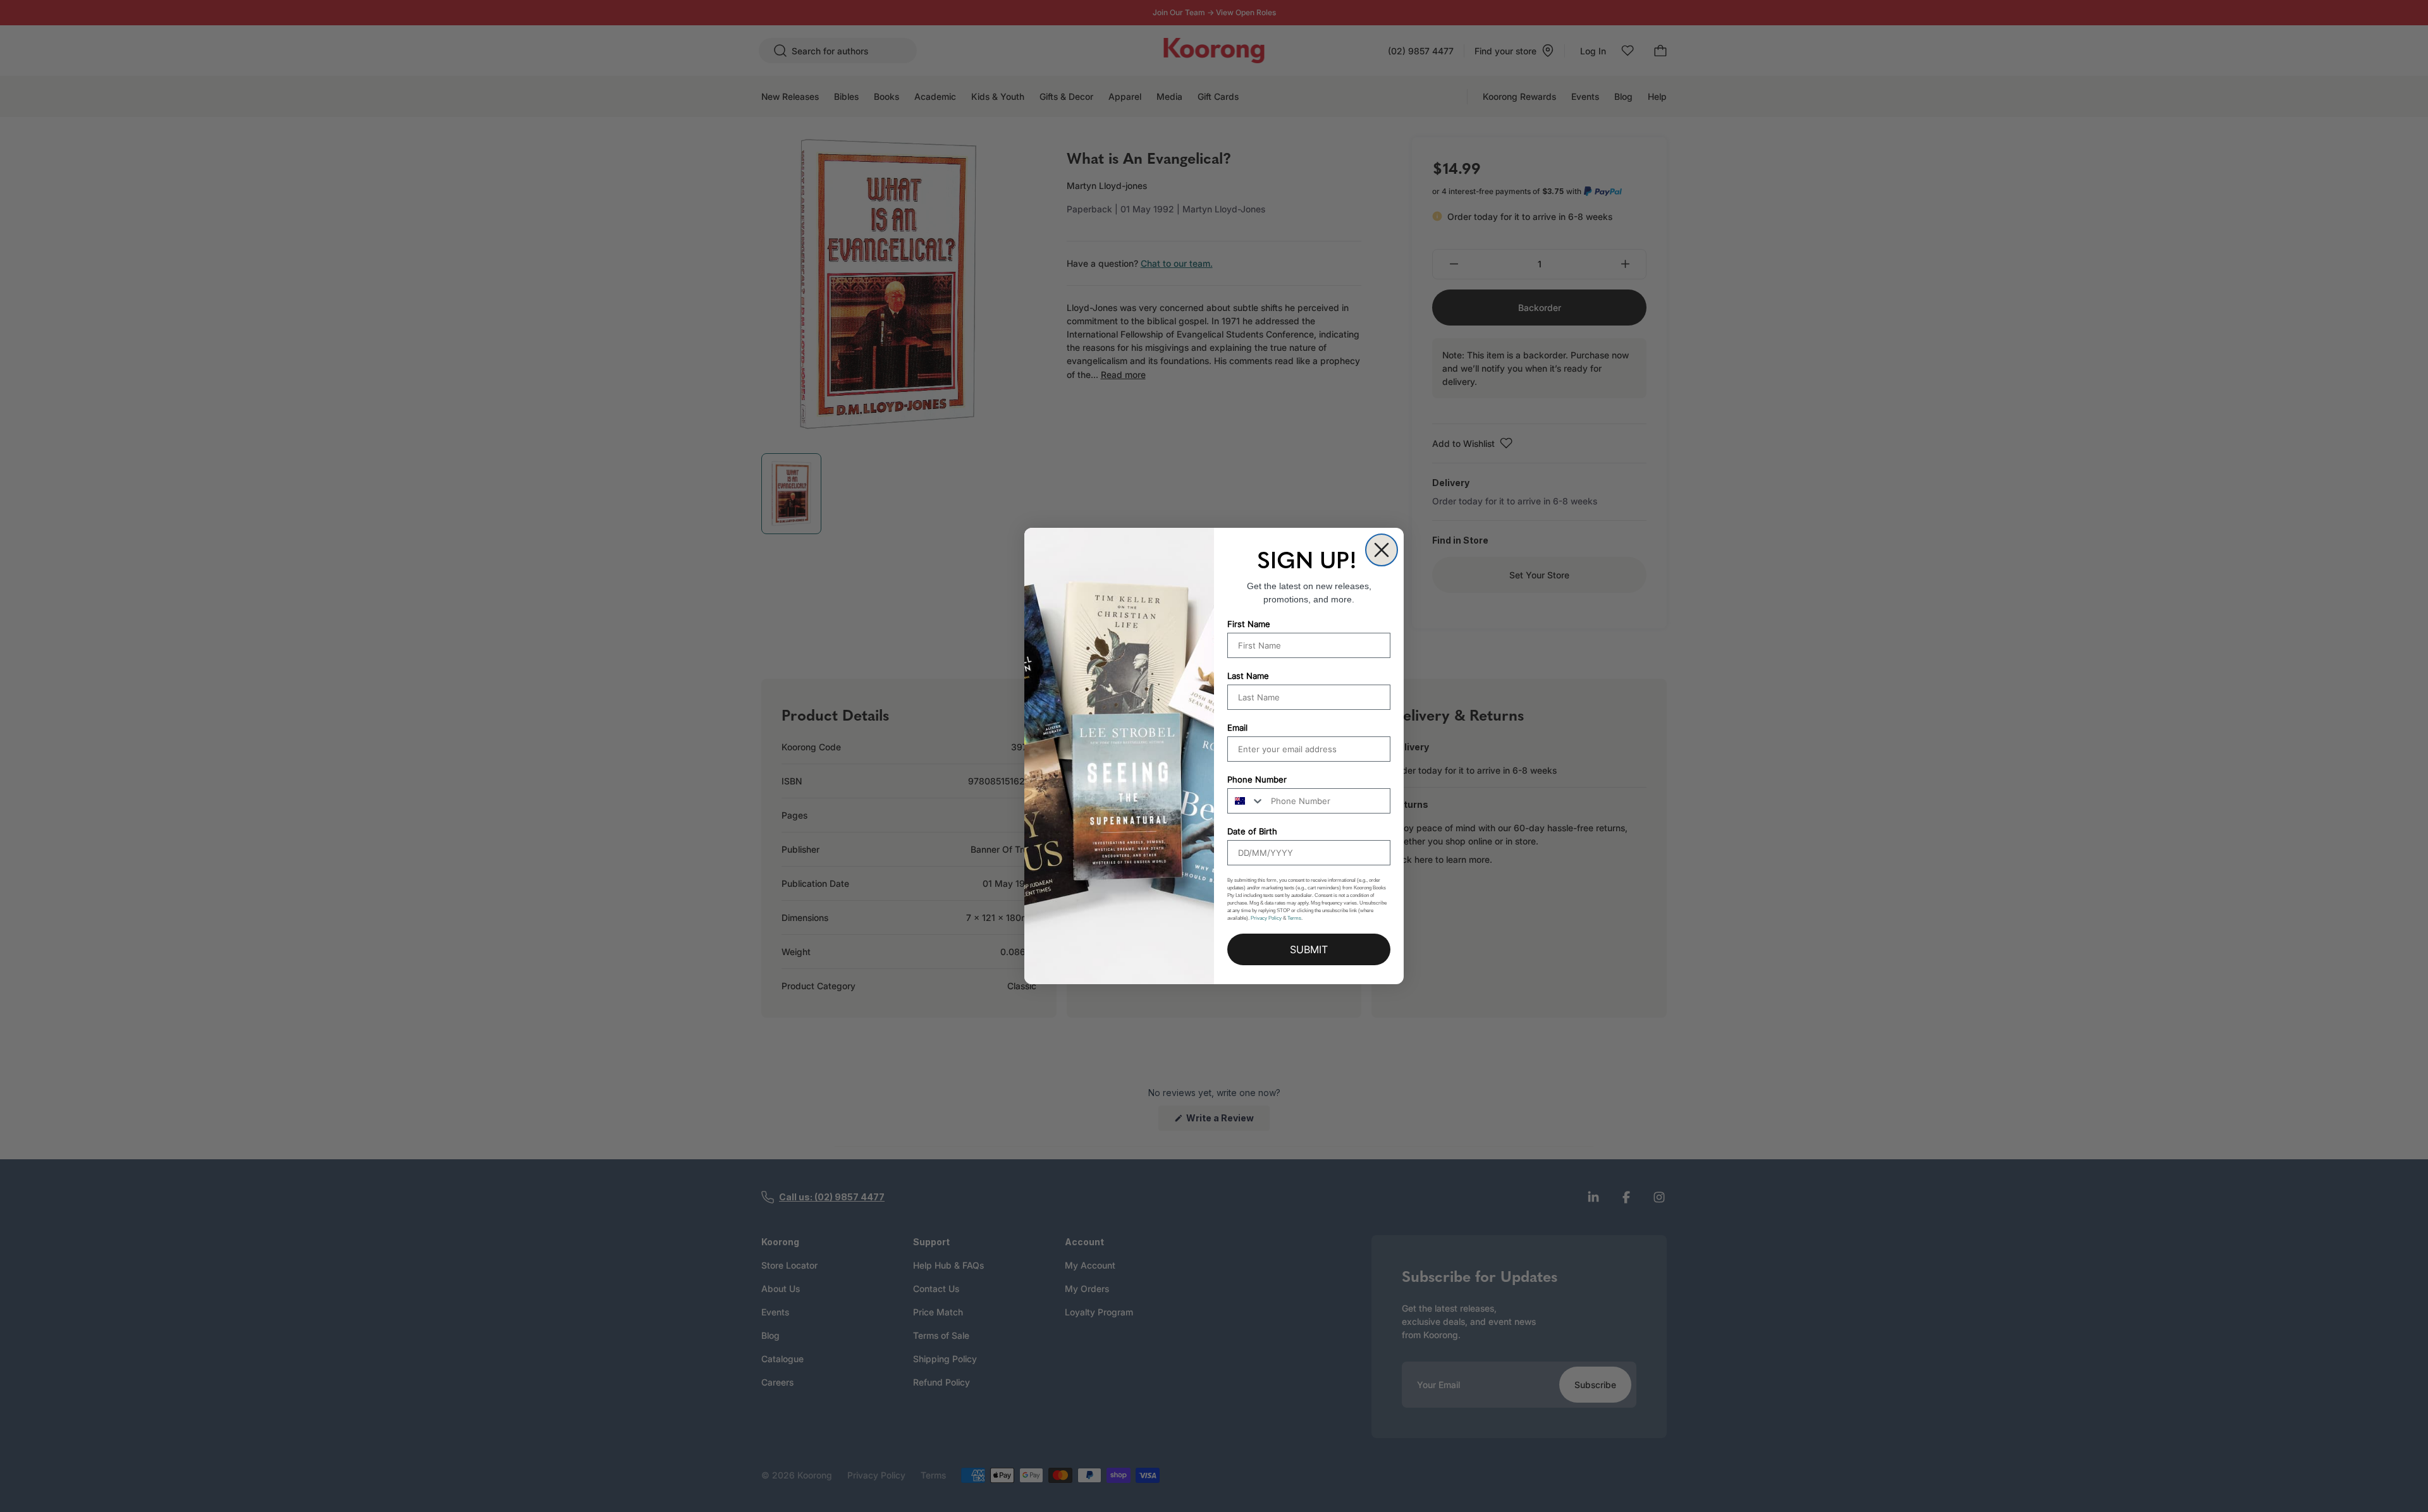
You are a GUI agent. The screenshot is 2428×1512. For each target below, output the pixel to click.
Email (1237, 728)
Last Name (1248, 676)
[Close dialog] (1382, 550)
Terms (1294, 918)
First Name (1249, 624)
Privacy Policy (1266, 918)
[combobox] (1246, 801)
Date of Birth (1252, 831)
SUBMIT (1309, 949)
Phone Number (1257, 779)
